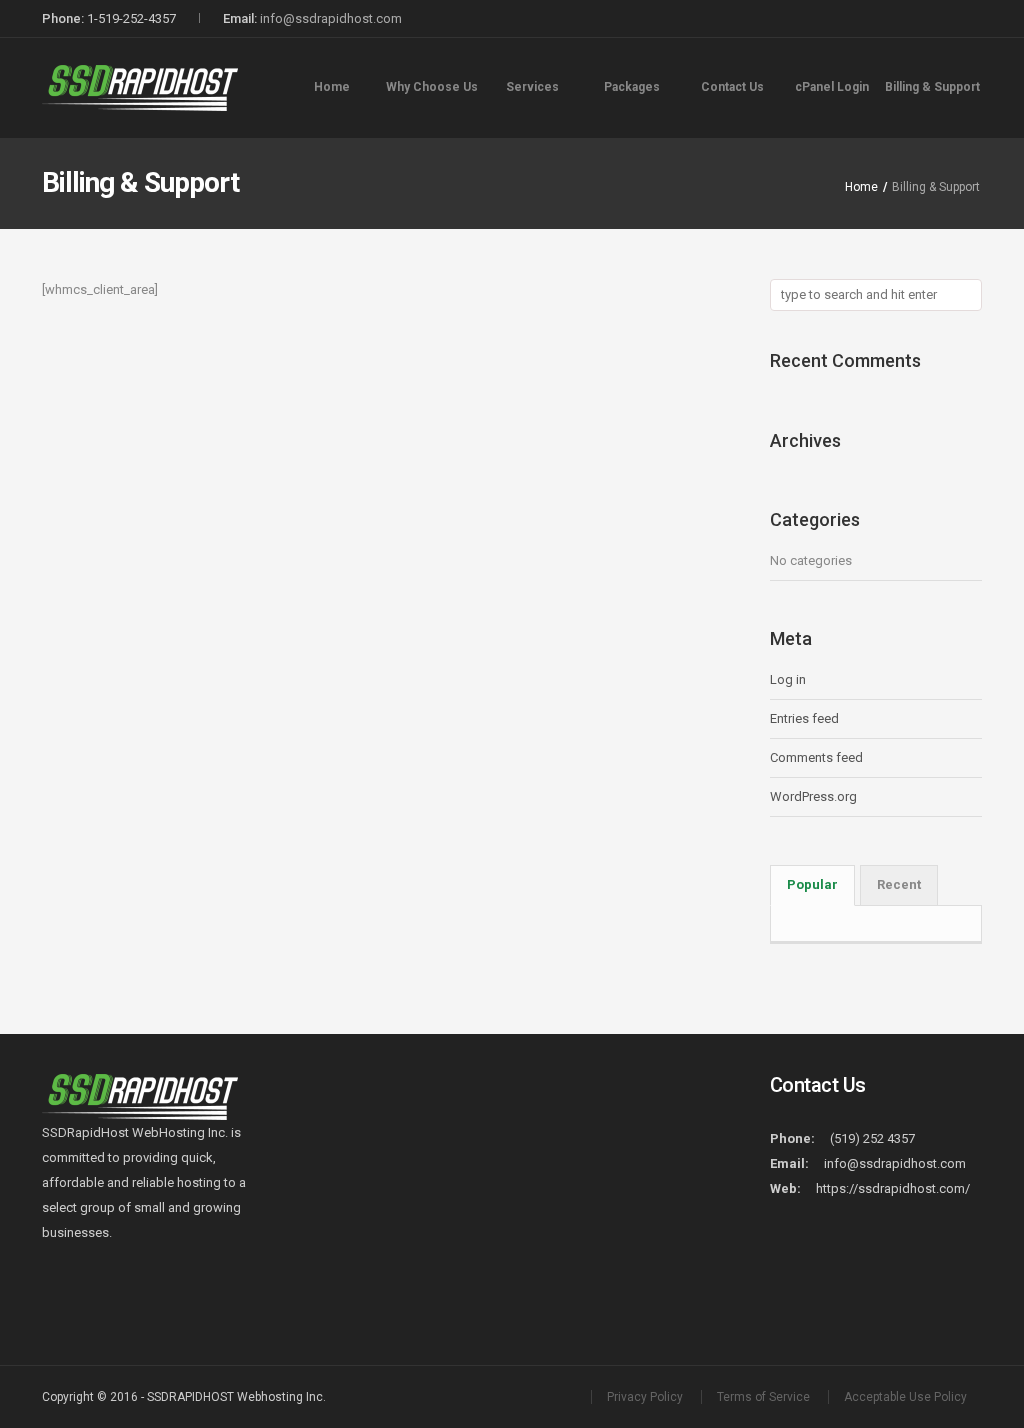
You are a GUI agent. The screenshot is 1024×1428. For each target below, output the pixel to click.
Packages (632, 87)
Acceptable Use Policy (905, 1397)
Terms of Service (763, 1397)
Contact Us (732, 87)
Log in (788, 679)
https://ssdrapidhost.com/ (893, 1188)
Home (332, 87)
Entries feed (804, 718)
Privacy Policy (645, 1397)
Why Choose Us (432, 87)
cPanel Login (832, 87)
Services (532, 87)
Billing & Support (932, 87)
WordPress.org (813, 796)
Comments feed (816, 757)
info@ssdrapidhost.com (331, 18)
